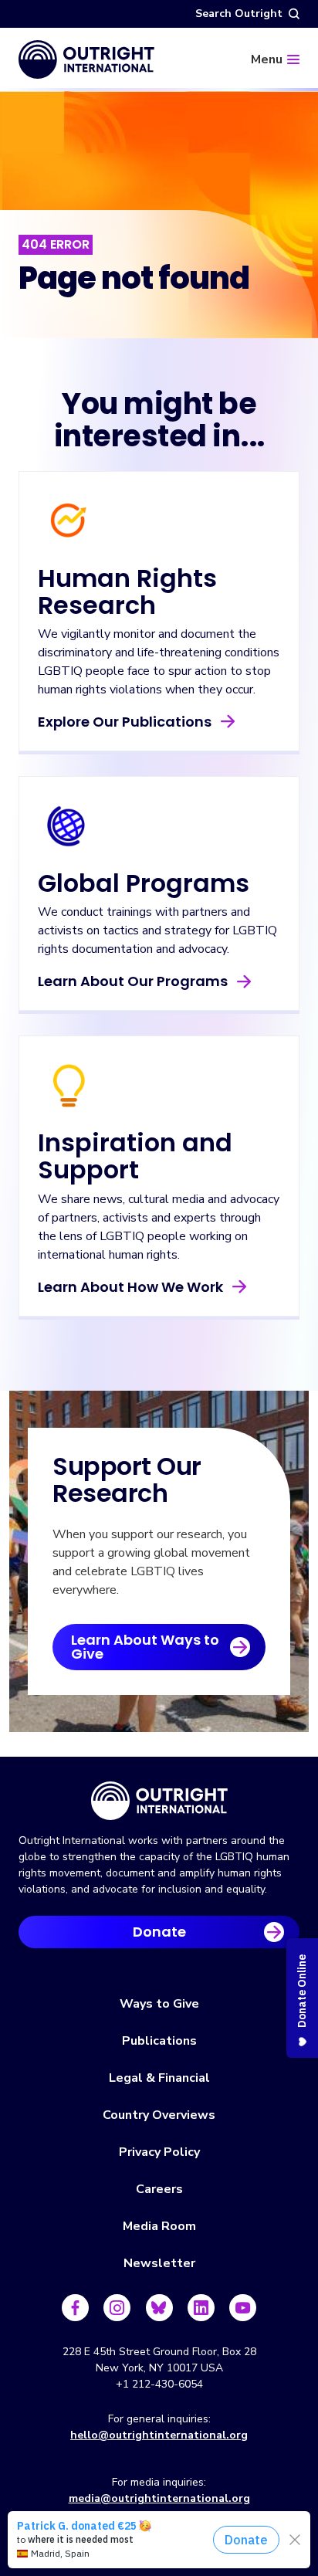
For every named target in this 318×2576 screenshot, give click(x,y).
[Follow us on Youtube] (243, 2308)
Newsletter (159, 2263)
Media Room (159, 2226)
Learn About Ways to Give (145, 1647)
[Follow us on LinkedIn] (201, 2308)
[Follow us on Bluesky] (159, 2308)
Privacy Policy (159, 2152)
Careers (159, 2189)
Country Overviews (159, 2115)
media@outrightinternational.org (159, 2498)
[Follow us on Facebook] (75, 2308)
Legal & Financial (159, 2078)
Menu (267, 59)
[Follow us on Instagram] (117, 2308)
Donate (159, 1932)
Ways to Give (159, 2004)
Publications (159, 2041)
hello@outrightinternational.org (159, 2435)
